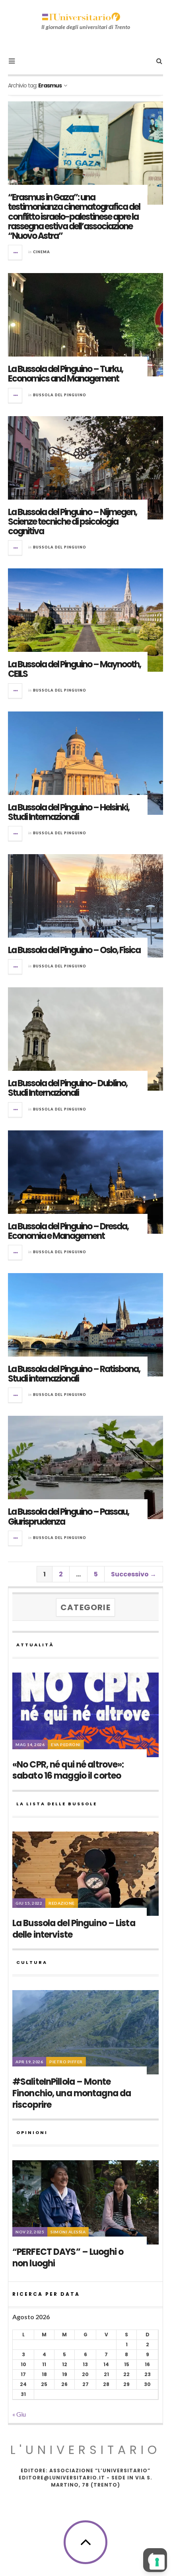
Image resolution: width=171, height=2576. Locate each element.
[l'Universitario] (81, 17)
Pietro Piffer (66, 2062)
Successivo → (134, 1574)
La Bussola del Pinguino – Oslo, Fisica (74, 950)
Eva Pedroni (66, 1744)
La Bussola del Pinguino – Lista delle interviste (74, 1929)
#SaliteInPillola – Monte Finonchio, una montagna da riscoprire (72, 2093)
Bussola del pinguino (60, 395)
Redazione (62, 1903)
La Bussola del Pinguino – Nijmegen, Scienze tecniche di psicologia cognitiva (72, 522)
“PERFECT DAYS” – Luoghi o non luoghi (68, 2258)
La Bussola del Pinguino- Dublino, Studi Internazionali (68, 1088)
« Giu (19, 2414)
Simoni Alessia (68, 2232)
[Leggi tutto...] (16, 252)
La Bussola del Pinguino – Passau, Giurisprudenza (68, 1517)
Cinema (42, 252)
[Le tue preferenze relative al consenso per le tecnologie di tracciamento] (157, 2562)
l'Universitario (85, 2450)
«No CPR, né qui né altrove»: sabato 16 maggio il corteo (68, 1770)
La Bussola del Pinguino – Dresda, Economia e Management (68, 1231)
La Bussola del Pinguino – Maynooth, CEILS (74, 669)
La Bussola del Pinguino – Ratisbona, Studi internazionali (74, 1374)
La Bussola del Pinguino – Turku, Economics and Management (65, 374)
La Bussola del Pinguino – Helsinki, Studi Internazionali (69, 812)
